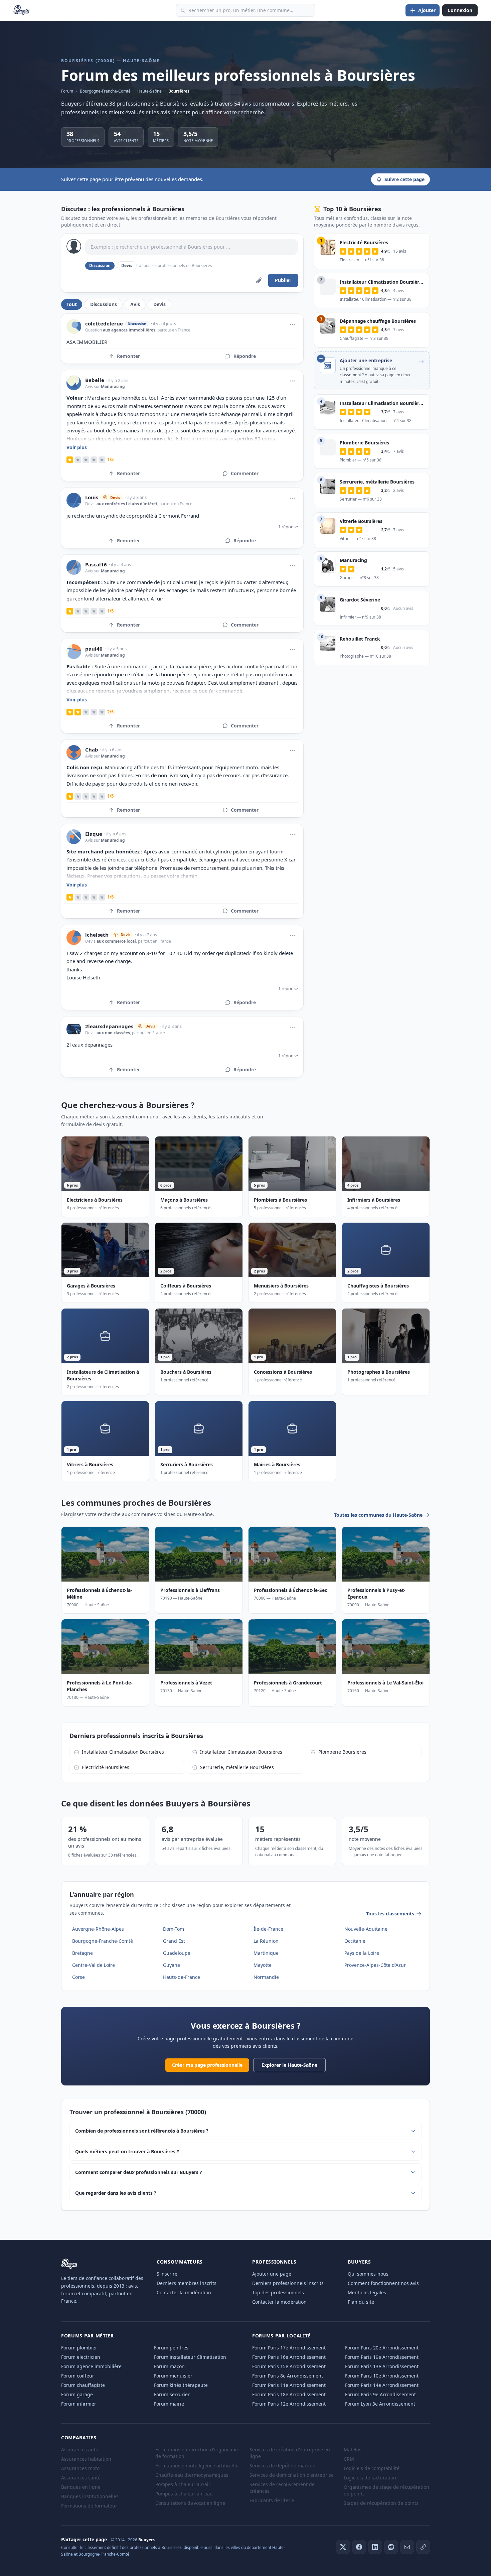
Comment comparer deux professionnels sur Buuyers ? (139, 2172)
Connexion (460, 10)
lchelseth (97, 935)
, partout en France (173, 330)
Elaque (94, 834)
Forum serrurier (172, 2394)
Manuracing (113, 386)
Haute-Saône (149, 91)
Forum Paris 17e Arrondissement (289, 2348)
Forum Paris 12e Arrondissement (289, 2404)
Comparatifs (79, 2437)
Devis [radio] (127, 265)
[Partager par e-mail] (407, 2547)
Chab (92, 750)
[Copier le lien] (423, 2547)
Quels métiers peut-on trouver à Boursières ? (127, 2151)
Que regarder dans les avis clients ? (116, 2193)
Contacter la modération (184, 2292)
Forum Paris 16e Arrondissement (289, 2357)
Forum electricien (81, 2357)
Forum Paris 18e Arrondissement (289, 2394)
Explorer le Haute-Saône (289, 2065)
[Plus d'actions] (293, 324)
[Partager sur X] (343, 2547)
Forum (67, 91)
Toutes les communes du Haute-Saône (378, 1515)
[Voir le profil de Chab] (74, 753)
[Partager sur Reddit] (391, 2547)
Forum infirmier (79, 2404)
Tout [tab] (72, 304)
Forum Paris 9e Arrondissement (380, 2394)
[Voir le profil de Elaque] (74, 837)
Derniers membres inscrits (187, 2283)
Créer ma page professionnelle (207, 2065)
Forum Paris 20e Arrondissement (382, 2348)
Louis (92, 497)
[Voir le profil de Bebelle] (74, 383)
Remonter (128, 356)
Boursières (179, 91)
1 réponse (288, 527)
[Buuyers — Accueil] (22, 10)
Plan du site (361, 2302)
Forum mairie (169, 2404)
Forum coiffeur (78, 2376)
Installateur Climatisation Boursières (123, 1752)
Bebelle (95, 380)
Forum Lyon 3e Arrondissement (380, 2404)
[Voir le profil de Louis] (74, 500)
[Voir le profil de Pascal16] (74, 567)
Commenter (245, 473)
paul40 (94, 649)
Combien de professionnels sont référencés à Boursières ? (142, 2131)
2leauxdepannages (109, 1026)
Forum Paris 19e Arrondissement (382, 2357)
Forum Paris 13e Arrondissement (382, 2366)
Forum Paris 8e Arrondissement (288, 2376)
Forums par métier (88, 2336)
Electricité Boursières (106, 1767)
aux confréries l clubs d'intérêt (127, 504)
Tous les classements (390, 1914)
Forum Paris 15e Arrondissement (289, 2366)
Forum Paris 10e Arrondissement (382, 2376)
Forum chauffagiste (83, 2385)
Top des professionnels (278, 2292)
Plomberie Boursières (342, 1752)
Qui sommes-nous (368, 2274)
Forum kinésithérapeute (181, 2385)
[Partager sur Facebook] (359, 2547)
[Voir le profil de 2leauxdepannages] (74, 1029)
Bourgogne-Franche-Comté (105, 91)
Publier (283, 280)
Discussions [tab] (104, 304)
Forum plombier (79, 2348)
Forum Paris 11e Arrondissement (289, 2385)
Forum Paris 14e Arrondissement (382, 2385)
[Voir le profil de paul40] (74, 652)
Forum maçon (169, 2366)
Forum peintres (171, 2348)
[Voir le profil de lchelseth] (74, 938)
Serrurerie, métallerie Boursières (237, 1767)
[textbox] (192, 247)
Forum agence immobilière (91, 2366)
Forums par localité (281, 2336)
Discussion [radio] (100, 265)
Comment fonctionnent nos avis (383, 2283)
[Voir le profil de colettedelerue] (74, 326)
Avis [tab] (135, 304)
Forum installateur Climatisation (190, 2357)
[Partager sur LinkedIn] (375, 2547)
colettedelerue (104, 324)
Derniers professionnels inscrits (288, 2283)
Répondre (245, 356)
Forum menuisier (173, 2376)
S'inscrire (167, 2274)
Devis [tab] (159, 304)
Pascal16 (96, 565)
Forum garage (77, 2394)
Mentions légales (367, 2292)
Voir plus (77, 447)
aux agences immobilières (129, 330)
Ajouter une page (272, 2274)
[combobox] (246, 10)
